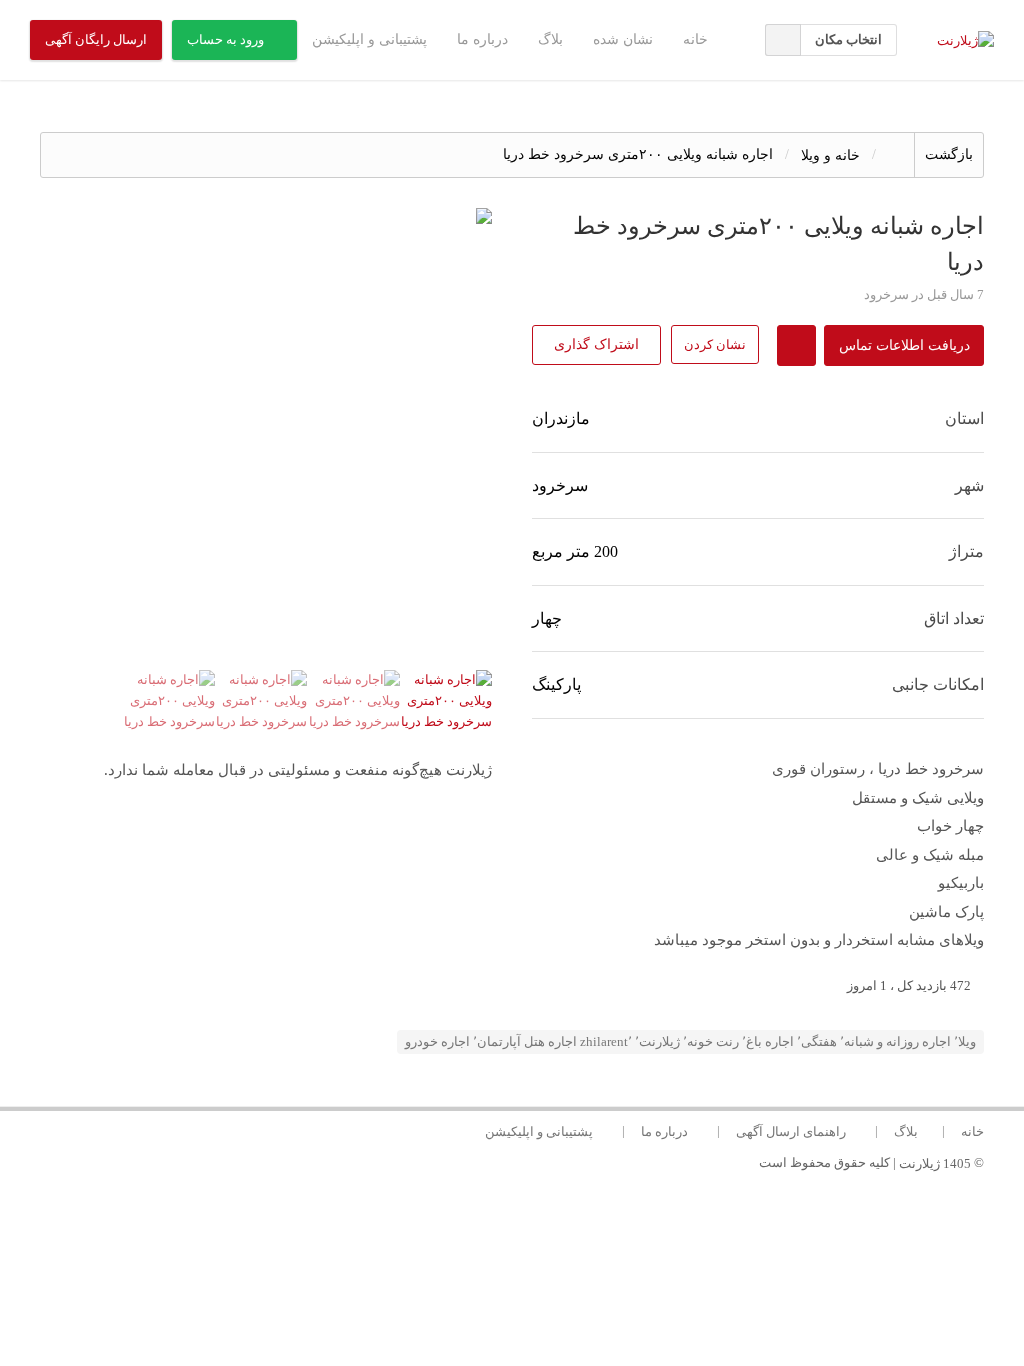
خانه (695, 39)
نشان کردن (715, 344)
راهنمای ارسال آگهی (791, 1131)
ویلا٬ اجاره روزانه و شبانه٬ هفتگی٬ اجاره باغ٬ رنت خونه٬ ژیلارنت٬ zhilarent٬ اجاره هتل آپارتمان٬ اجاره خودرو (690, 1042)
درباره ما (482, 39)
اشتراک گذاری (596, 344)
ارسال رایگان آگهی (96, 39)
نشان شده (623, 39)
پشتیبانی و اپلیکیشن (369, 39)
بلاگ (550, 39)
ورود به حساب (225, 39)
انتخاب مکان (848, 39)
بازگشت (949, 154)
